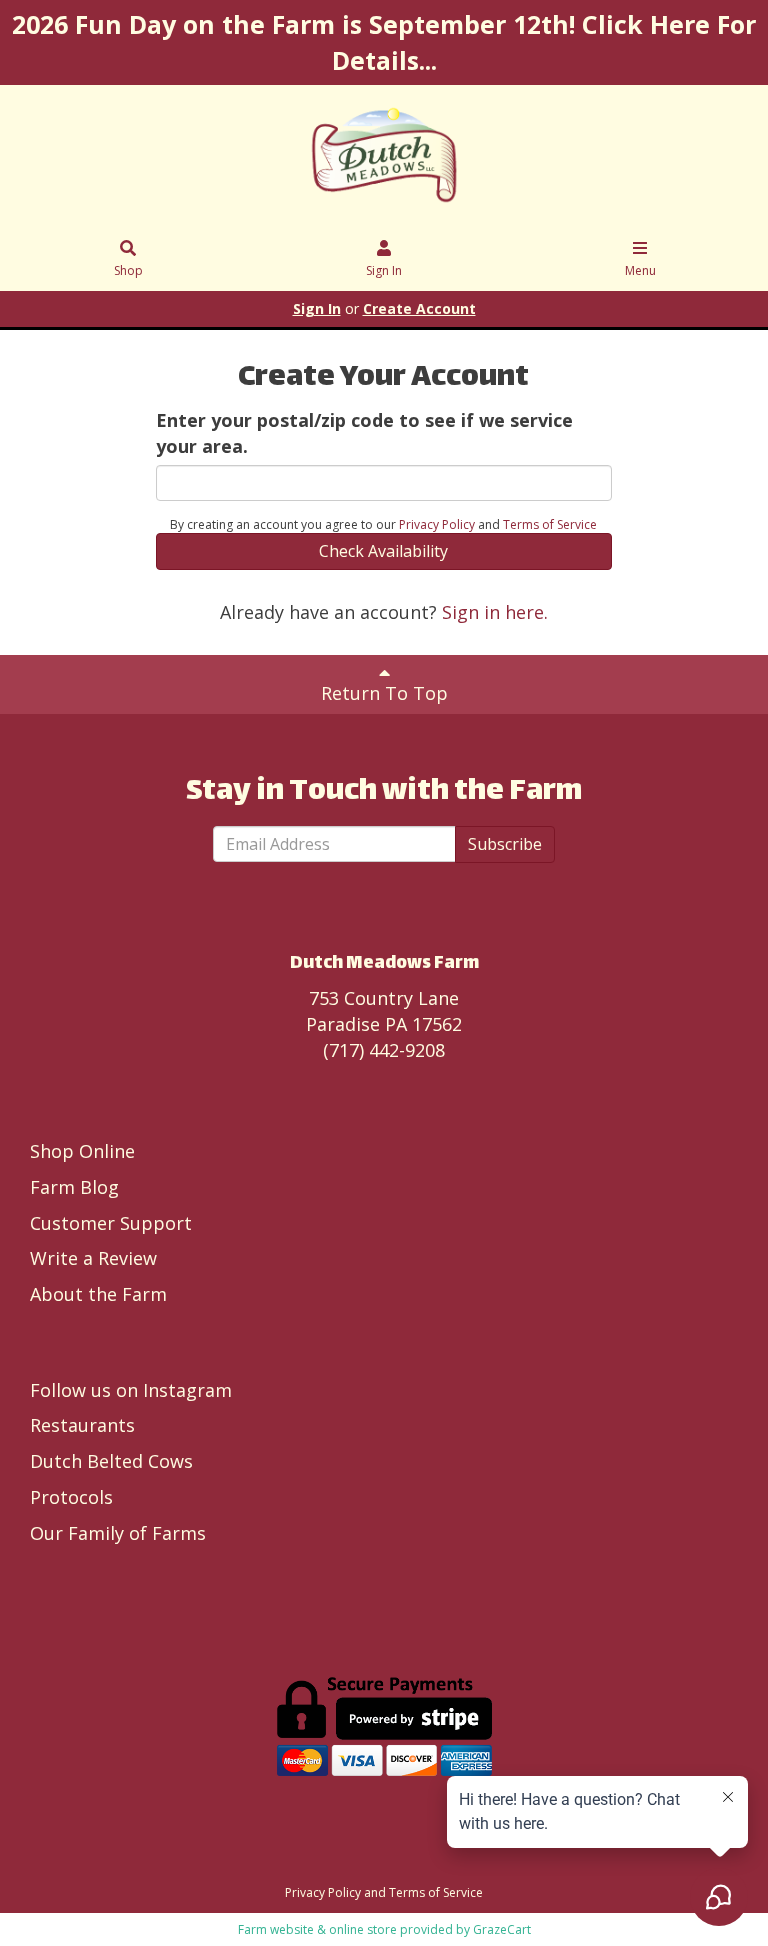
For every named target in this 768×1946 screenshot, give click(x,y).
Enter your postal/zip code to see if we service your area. (364, 433)
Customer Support (111, 1223)
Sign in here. (495, 612)
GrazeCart (502, 1929)
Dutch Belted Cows (111, 1461)
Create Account (419, 308)
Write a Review (93, 1258)
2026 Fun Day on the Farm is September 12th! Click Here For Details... (384, 42)
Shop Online (82, 1151)
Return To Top (384, 693)
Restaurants (82, 1425)
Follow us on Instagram (131, 1390)
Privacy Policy (437, 524)
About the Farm (98, 1294)
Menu (640, 270)
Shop (128, 270)
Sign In (384, 270)
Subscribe (505, 844)
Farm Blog (74, 1187)
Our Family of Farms (118, 1533)
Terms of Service (550, 524)
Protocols (71, 1497)
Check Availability (383, 551)
